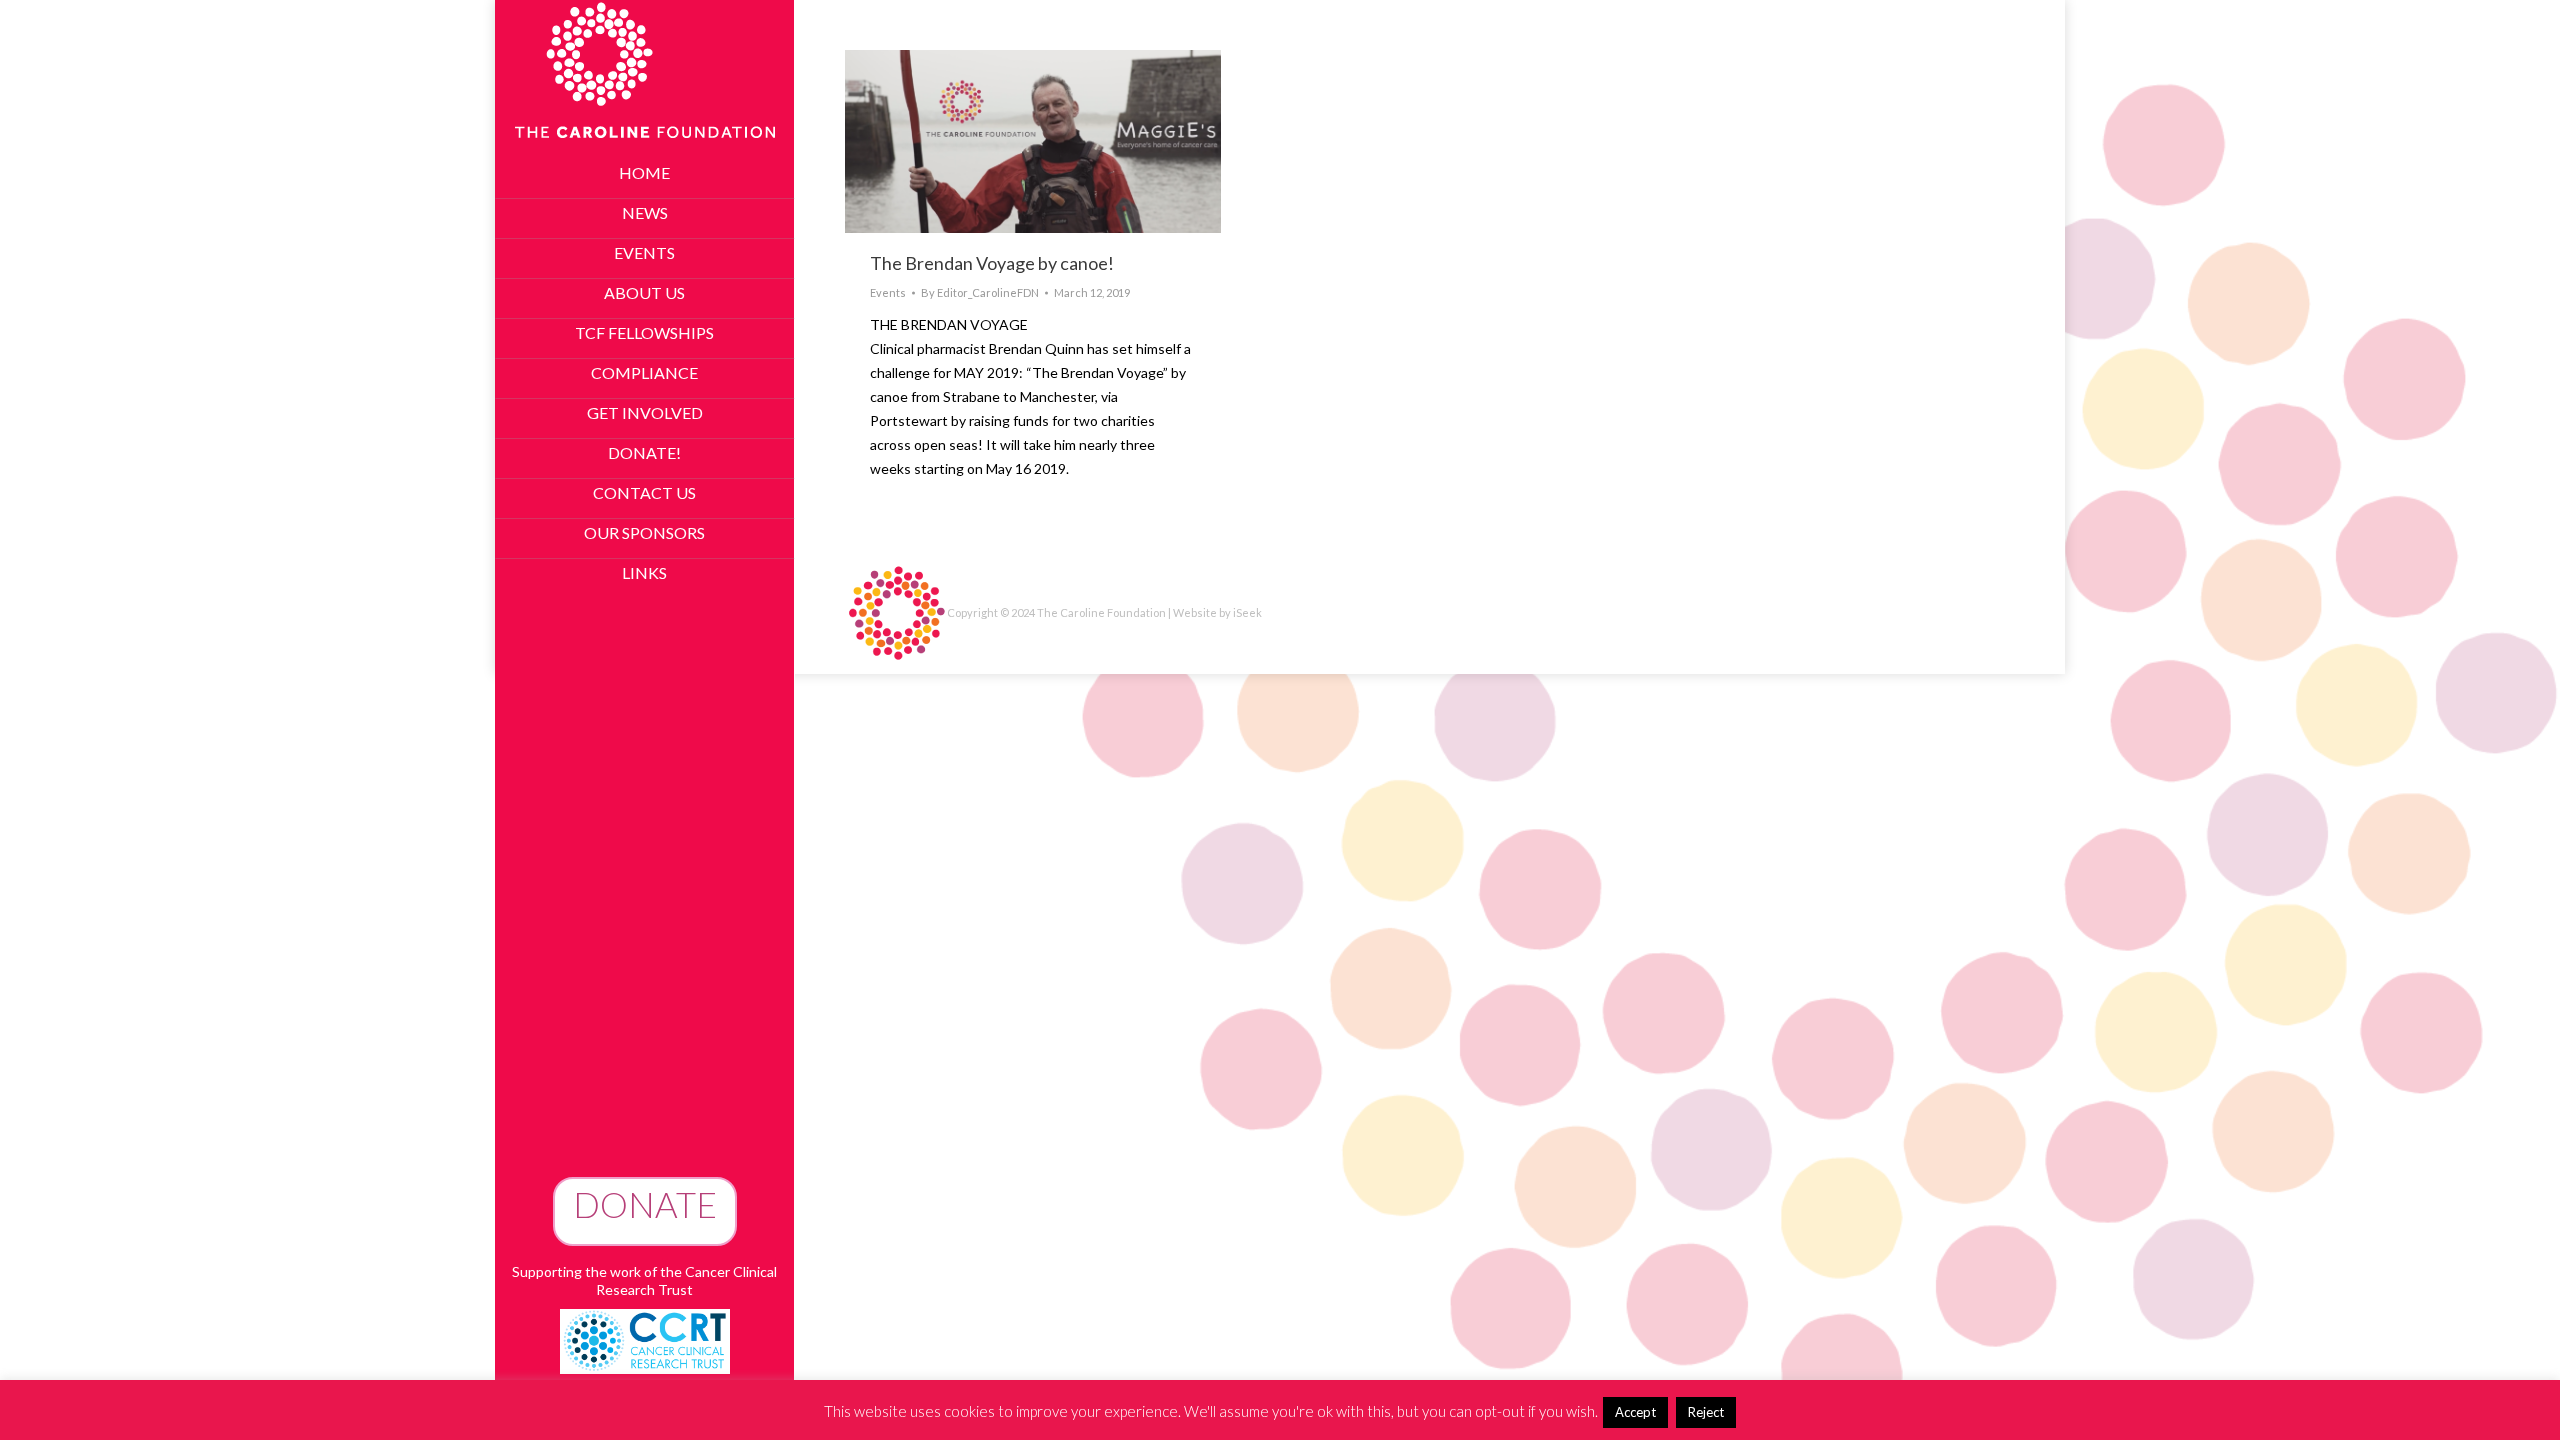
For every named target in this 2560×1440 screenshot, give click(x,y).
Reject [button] (1706, 1412)
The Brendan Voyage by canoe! (992, 263)
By (980, 292)
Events (888, 292)
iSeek (1247, 612)
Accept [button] (1635, 1412)
